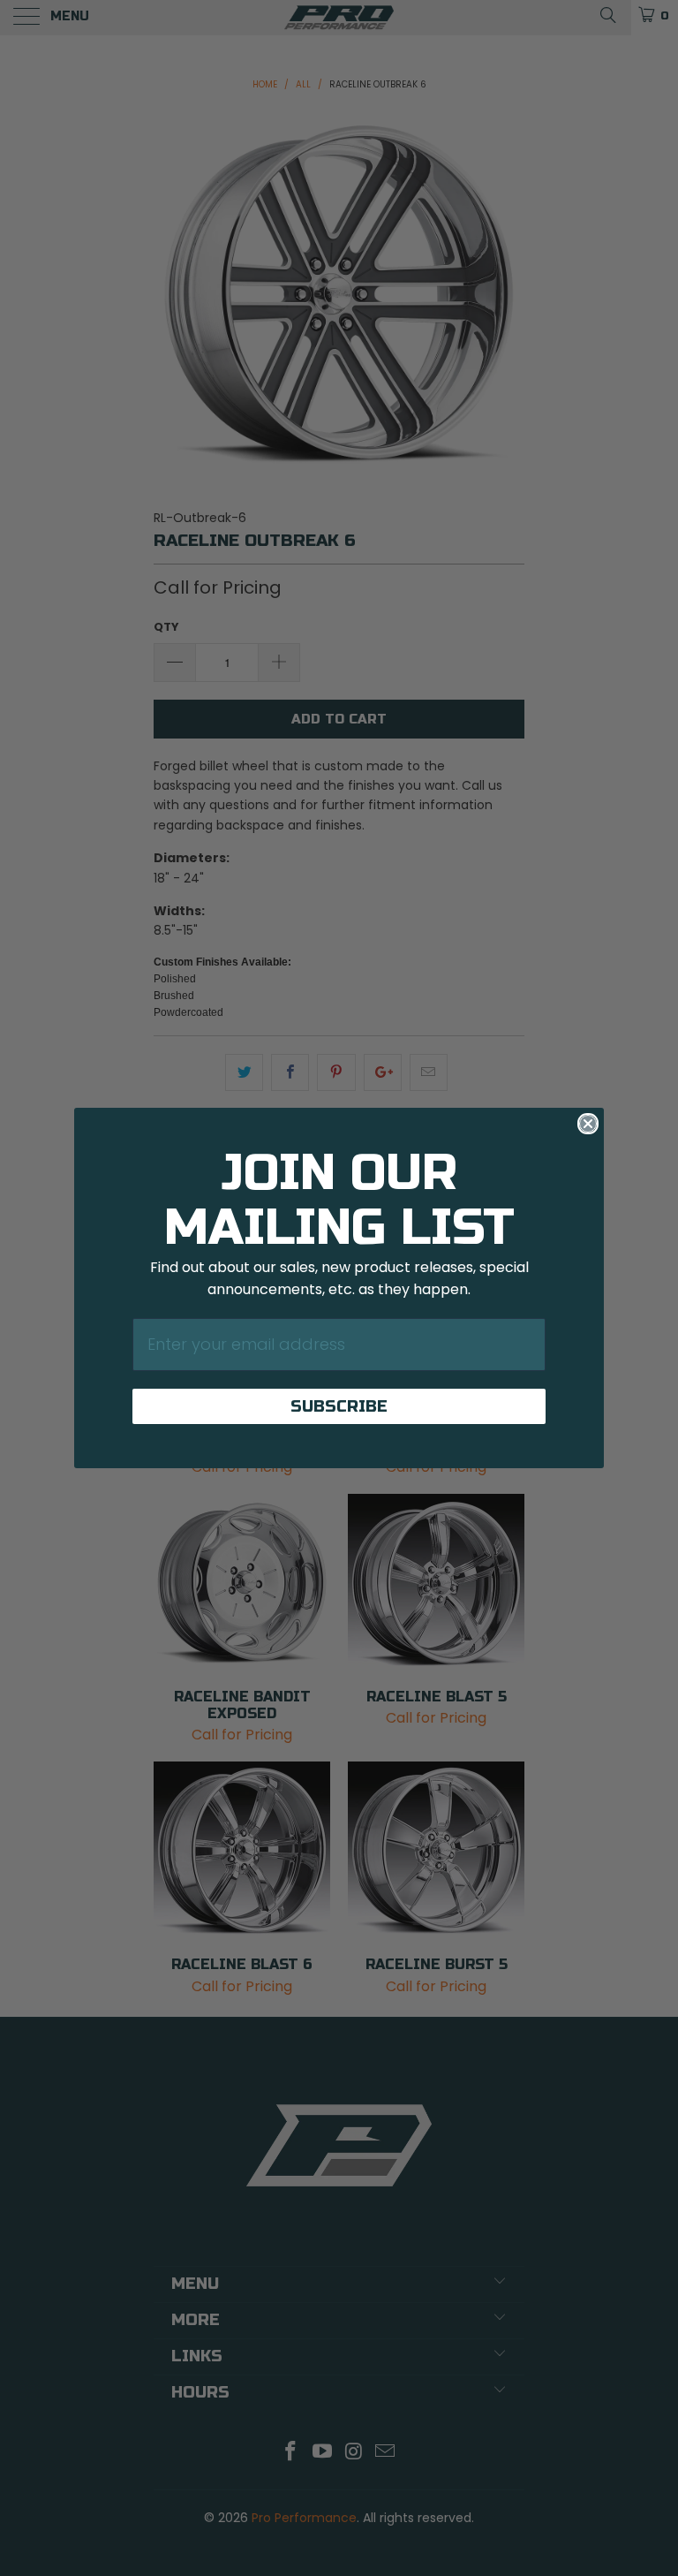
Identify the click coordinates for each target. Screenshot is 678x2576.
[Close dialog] (588, 1124)
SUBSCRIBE (339, 1406)
